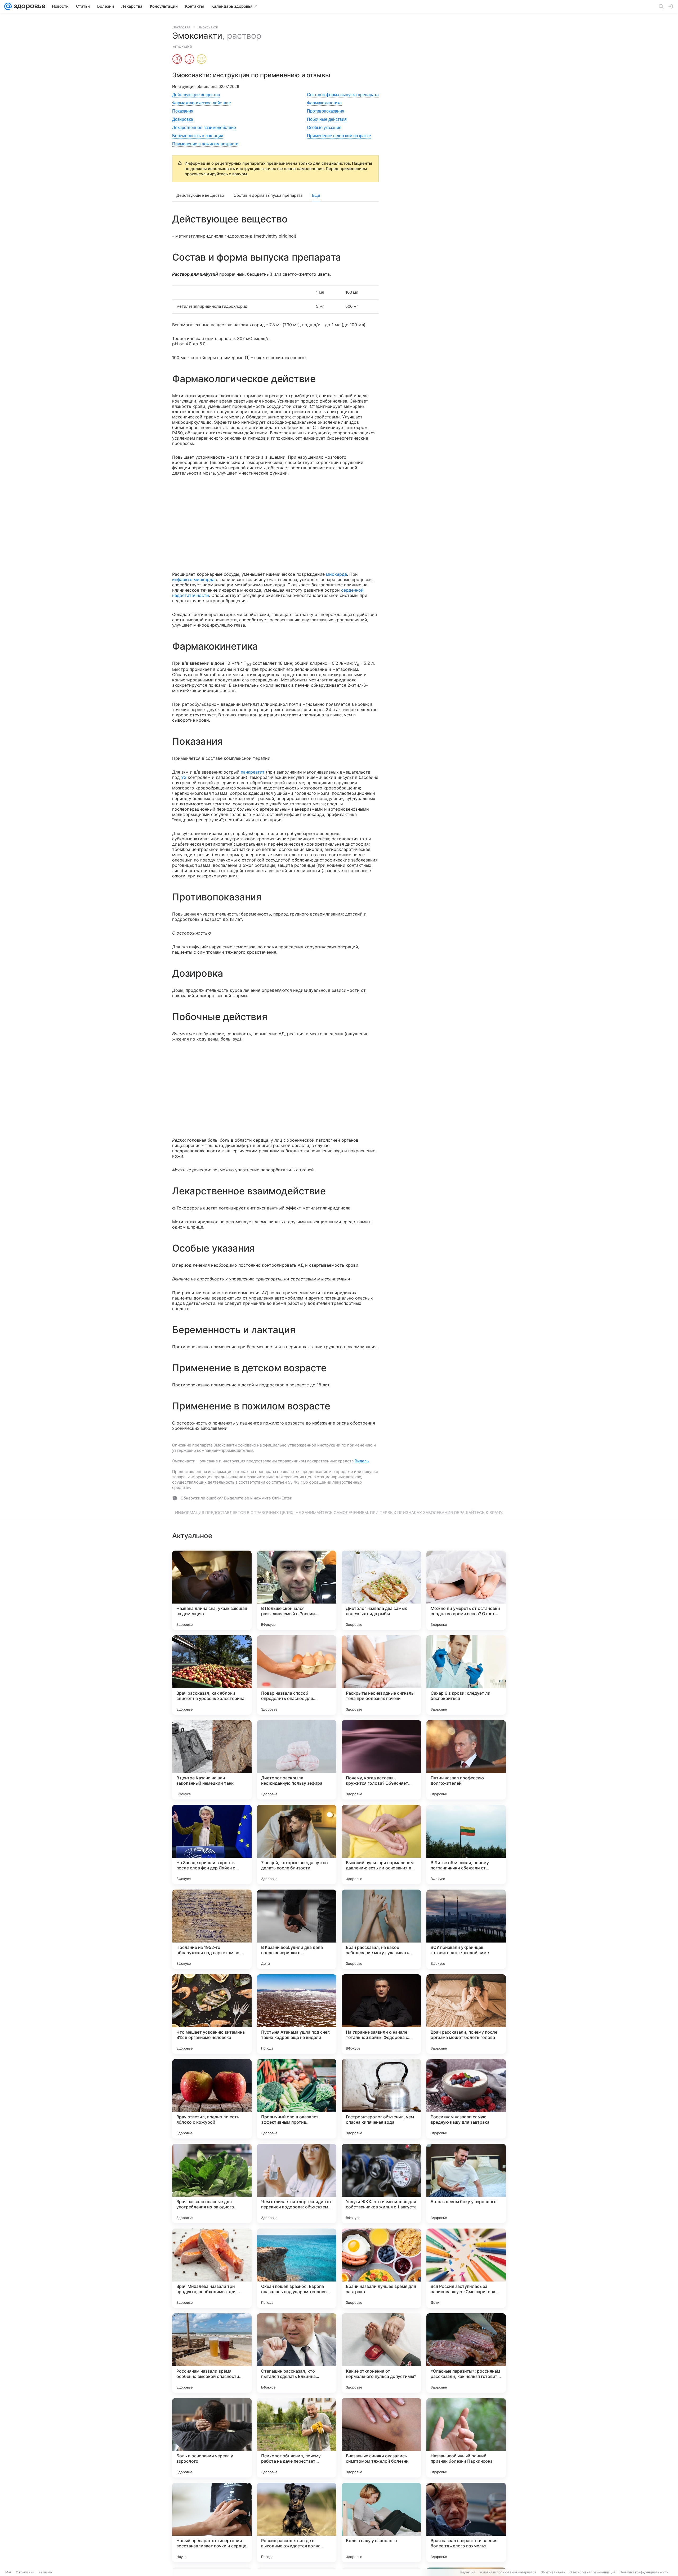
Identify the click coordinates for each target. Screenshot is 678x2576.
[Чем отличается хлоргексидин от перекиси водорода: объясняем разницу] (297, 2184)
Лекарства (181, 27)
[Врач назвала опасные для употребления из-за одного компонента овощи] (212, 2184)
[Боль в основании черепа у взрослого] (212, 2438)
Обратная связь (553, 2572)
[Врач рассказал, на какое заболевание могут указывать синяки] (381, 1929)
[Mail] (8, 6)
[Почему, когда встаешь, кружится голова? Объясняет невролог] (381, 1760)
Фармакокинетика (324, 103)
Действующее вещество (196, 95)
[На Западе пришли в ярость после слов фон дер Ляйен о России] (212, 1845)
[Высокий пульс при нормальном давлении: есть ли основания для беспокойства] (381, 1845)
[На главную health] (29, 6)
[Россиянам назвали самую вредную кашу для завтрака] (466, 2099)
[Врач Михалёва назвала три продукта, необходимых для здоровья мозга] (212, 2268)
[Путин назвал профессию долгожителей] (466, 1760)
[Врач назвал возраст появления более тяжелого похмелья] (466, 2523)
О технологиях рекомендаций (592, 2572)
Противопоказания (326, 111)
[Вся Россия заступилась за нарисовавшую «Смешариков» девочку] (466, 2268)
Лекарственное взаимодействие (204, 128)
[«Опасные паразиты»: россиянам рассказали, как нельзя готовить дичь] (466, 2353)
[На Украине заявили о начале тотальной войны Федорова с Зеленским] (381, 2014)
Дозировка (183, 119)
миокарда (336, 574)
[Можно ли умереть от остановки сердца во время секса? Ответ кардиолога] (466, 1590)
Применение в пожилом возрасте (205, 144)
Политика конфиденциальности (644, 2572)
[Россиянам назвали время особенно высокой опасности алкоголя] (212, 2353)
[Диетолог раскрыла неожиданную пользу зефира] (297, 1760)
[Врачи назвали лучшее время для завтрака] (381, 2268)
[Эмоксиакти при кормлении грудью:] (189, 60)
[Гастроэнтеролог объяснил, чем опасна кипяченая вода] (381, 2099)
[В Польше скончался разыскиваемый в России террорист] (297, 1590)
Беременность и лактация (198, 136)
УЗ (184, 777)
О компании (25, 2572)
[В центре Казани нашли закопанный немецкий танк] (212, 1760)
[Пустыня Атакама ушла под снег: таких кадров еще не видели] (297, 2014)
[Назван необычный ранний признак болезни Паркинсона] (466, 2438)
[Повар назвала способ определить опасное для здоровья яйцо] (297, 1675)
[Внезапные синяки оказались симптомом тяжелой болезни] (381, 2438)
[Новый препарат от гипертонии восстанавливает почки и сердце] (212, 2523)
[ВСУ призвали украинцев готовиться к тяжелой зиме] (466, 1929)
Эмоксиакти (208, 27)
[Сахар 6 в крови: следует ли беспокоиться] (466, 1675)
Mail (8, 2572)
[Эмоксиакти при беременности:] (177, 60)
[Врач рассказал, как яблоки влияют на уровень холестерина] (212, 1675)
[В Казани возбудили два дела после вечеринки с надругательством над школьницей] (297, 1929)
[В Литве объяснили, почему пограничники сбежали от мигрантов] (466, 1845)
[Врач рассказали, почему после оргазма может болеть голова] (466, 2014)
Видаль (362, 1461)
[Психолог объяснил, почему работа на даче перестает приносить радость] (297, 2438)
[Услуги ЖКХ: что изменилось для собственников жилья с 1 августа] (381, 2184)
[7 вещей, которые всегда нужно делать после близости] (297, 1845)
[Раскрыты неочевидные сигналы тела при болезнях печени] (381, 1675)
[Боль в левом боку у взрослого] (466, 2184)
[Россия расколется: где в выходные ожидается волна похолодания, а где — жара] (297, 2523)
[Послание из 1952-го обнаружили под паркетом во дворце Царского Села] (212, 1929)
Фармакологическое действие (202, 103)
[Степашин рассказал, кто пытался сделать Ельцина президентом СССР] (297, 2353)
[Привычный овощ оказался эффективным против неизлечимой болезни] (297, 2099)
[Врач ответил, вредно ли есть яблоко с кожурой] (212, 2099)
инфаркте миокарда (193, 579)
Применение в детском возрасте (339, 136)
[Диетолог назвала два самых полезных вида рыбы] (381, 1590)
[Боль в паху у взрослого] (381, 2523)
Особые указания (324, 128)
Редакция (468, 2572)
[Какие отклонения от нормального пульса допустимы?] (381, 2353)
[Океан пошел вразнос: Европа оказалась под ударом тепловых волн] (297, 2268)
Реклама (45, 2572)
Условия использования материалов (508, 2572)
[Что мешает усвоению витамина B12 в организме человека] (212, 2014)
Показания (183, 111)
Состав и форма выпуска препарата (343, 95)
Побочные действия (327, 119)
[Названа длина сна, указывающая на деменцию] (212, 1590)
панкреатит (253, 772)
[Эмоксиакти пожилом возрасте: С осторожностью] (202, 60)
